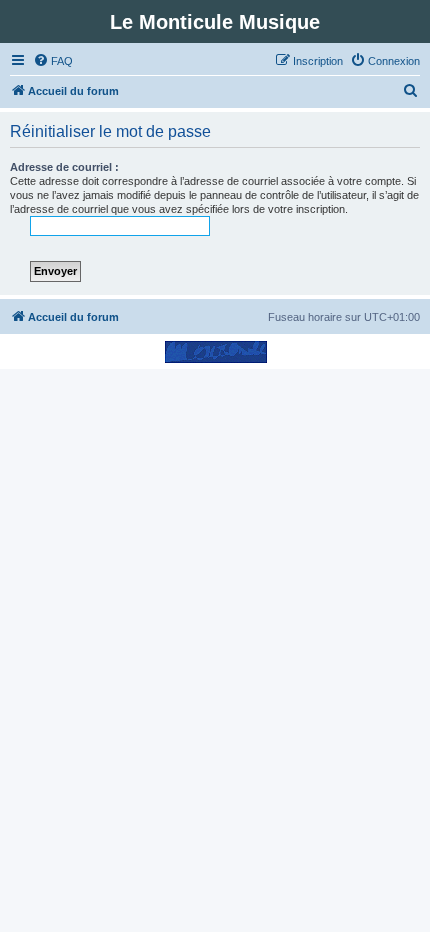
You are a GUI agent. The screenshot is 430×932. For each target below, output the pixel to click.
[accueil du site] (215, 351)
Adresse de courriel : (64, 167)
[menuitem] (53, 61)
